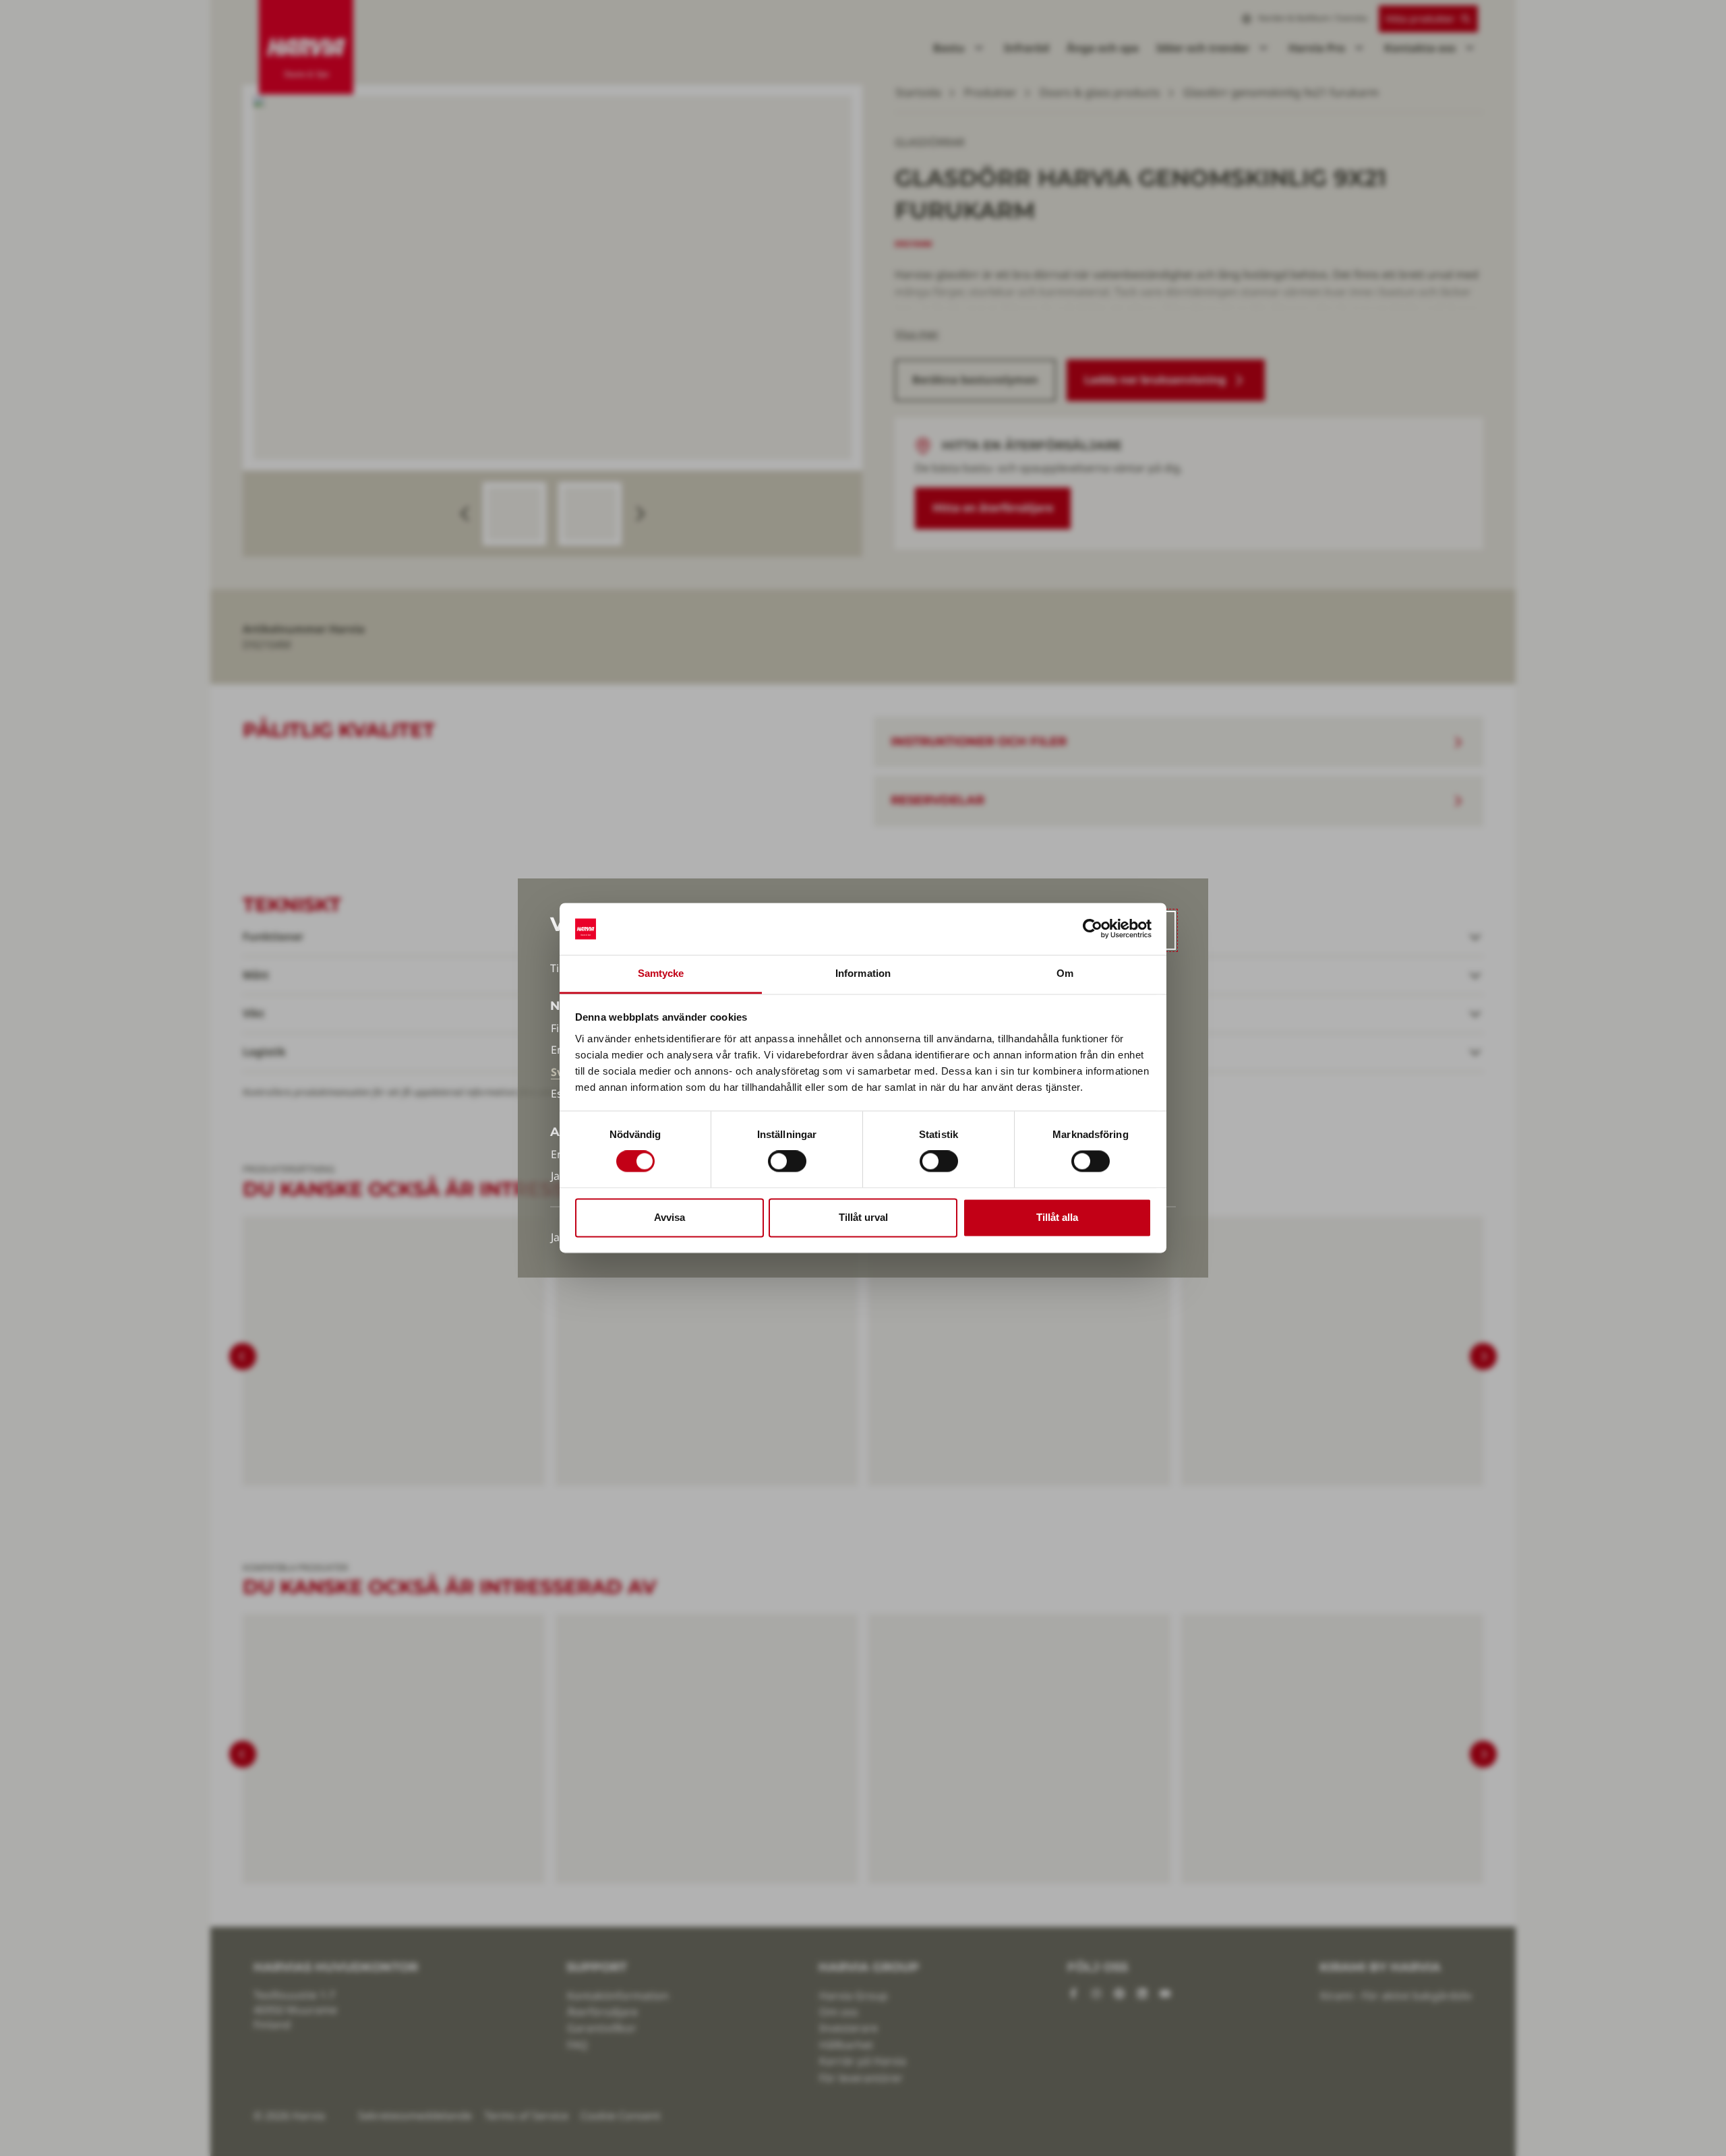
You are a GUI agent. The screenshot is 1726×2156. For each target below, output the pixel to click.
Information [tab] (863, 973)
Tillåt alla (1057, 1217)
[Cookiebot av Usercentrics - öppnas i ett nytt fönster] (1093, 929)
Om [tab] (1065, 973)
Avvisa (669, 1217)
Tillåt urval (863, 1217)
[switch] (787, 1162)
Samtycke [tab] (661, 973)
